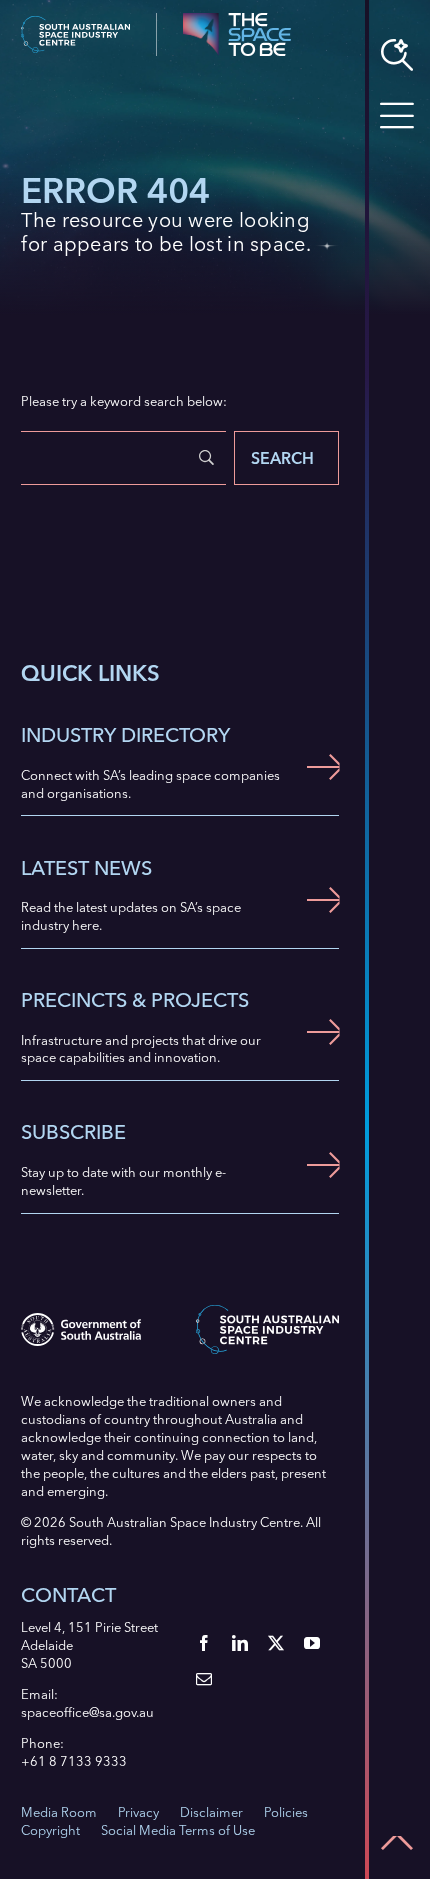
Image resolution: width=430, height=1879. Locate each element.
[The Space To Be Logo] (237, 19)
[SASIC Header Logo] (75, 22)
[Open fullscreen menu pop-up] (397, 116)
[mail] (204, 1679)
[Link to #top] (397, 1843)
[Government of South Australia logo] (81, 1319)
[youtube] (312, 1643)
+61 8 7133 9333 (74, 1761)
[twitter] (276, 1643)
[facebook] (204, 1643)
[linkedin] (240, 1643)
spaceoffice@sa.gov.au (87, 1712)
